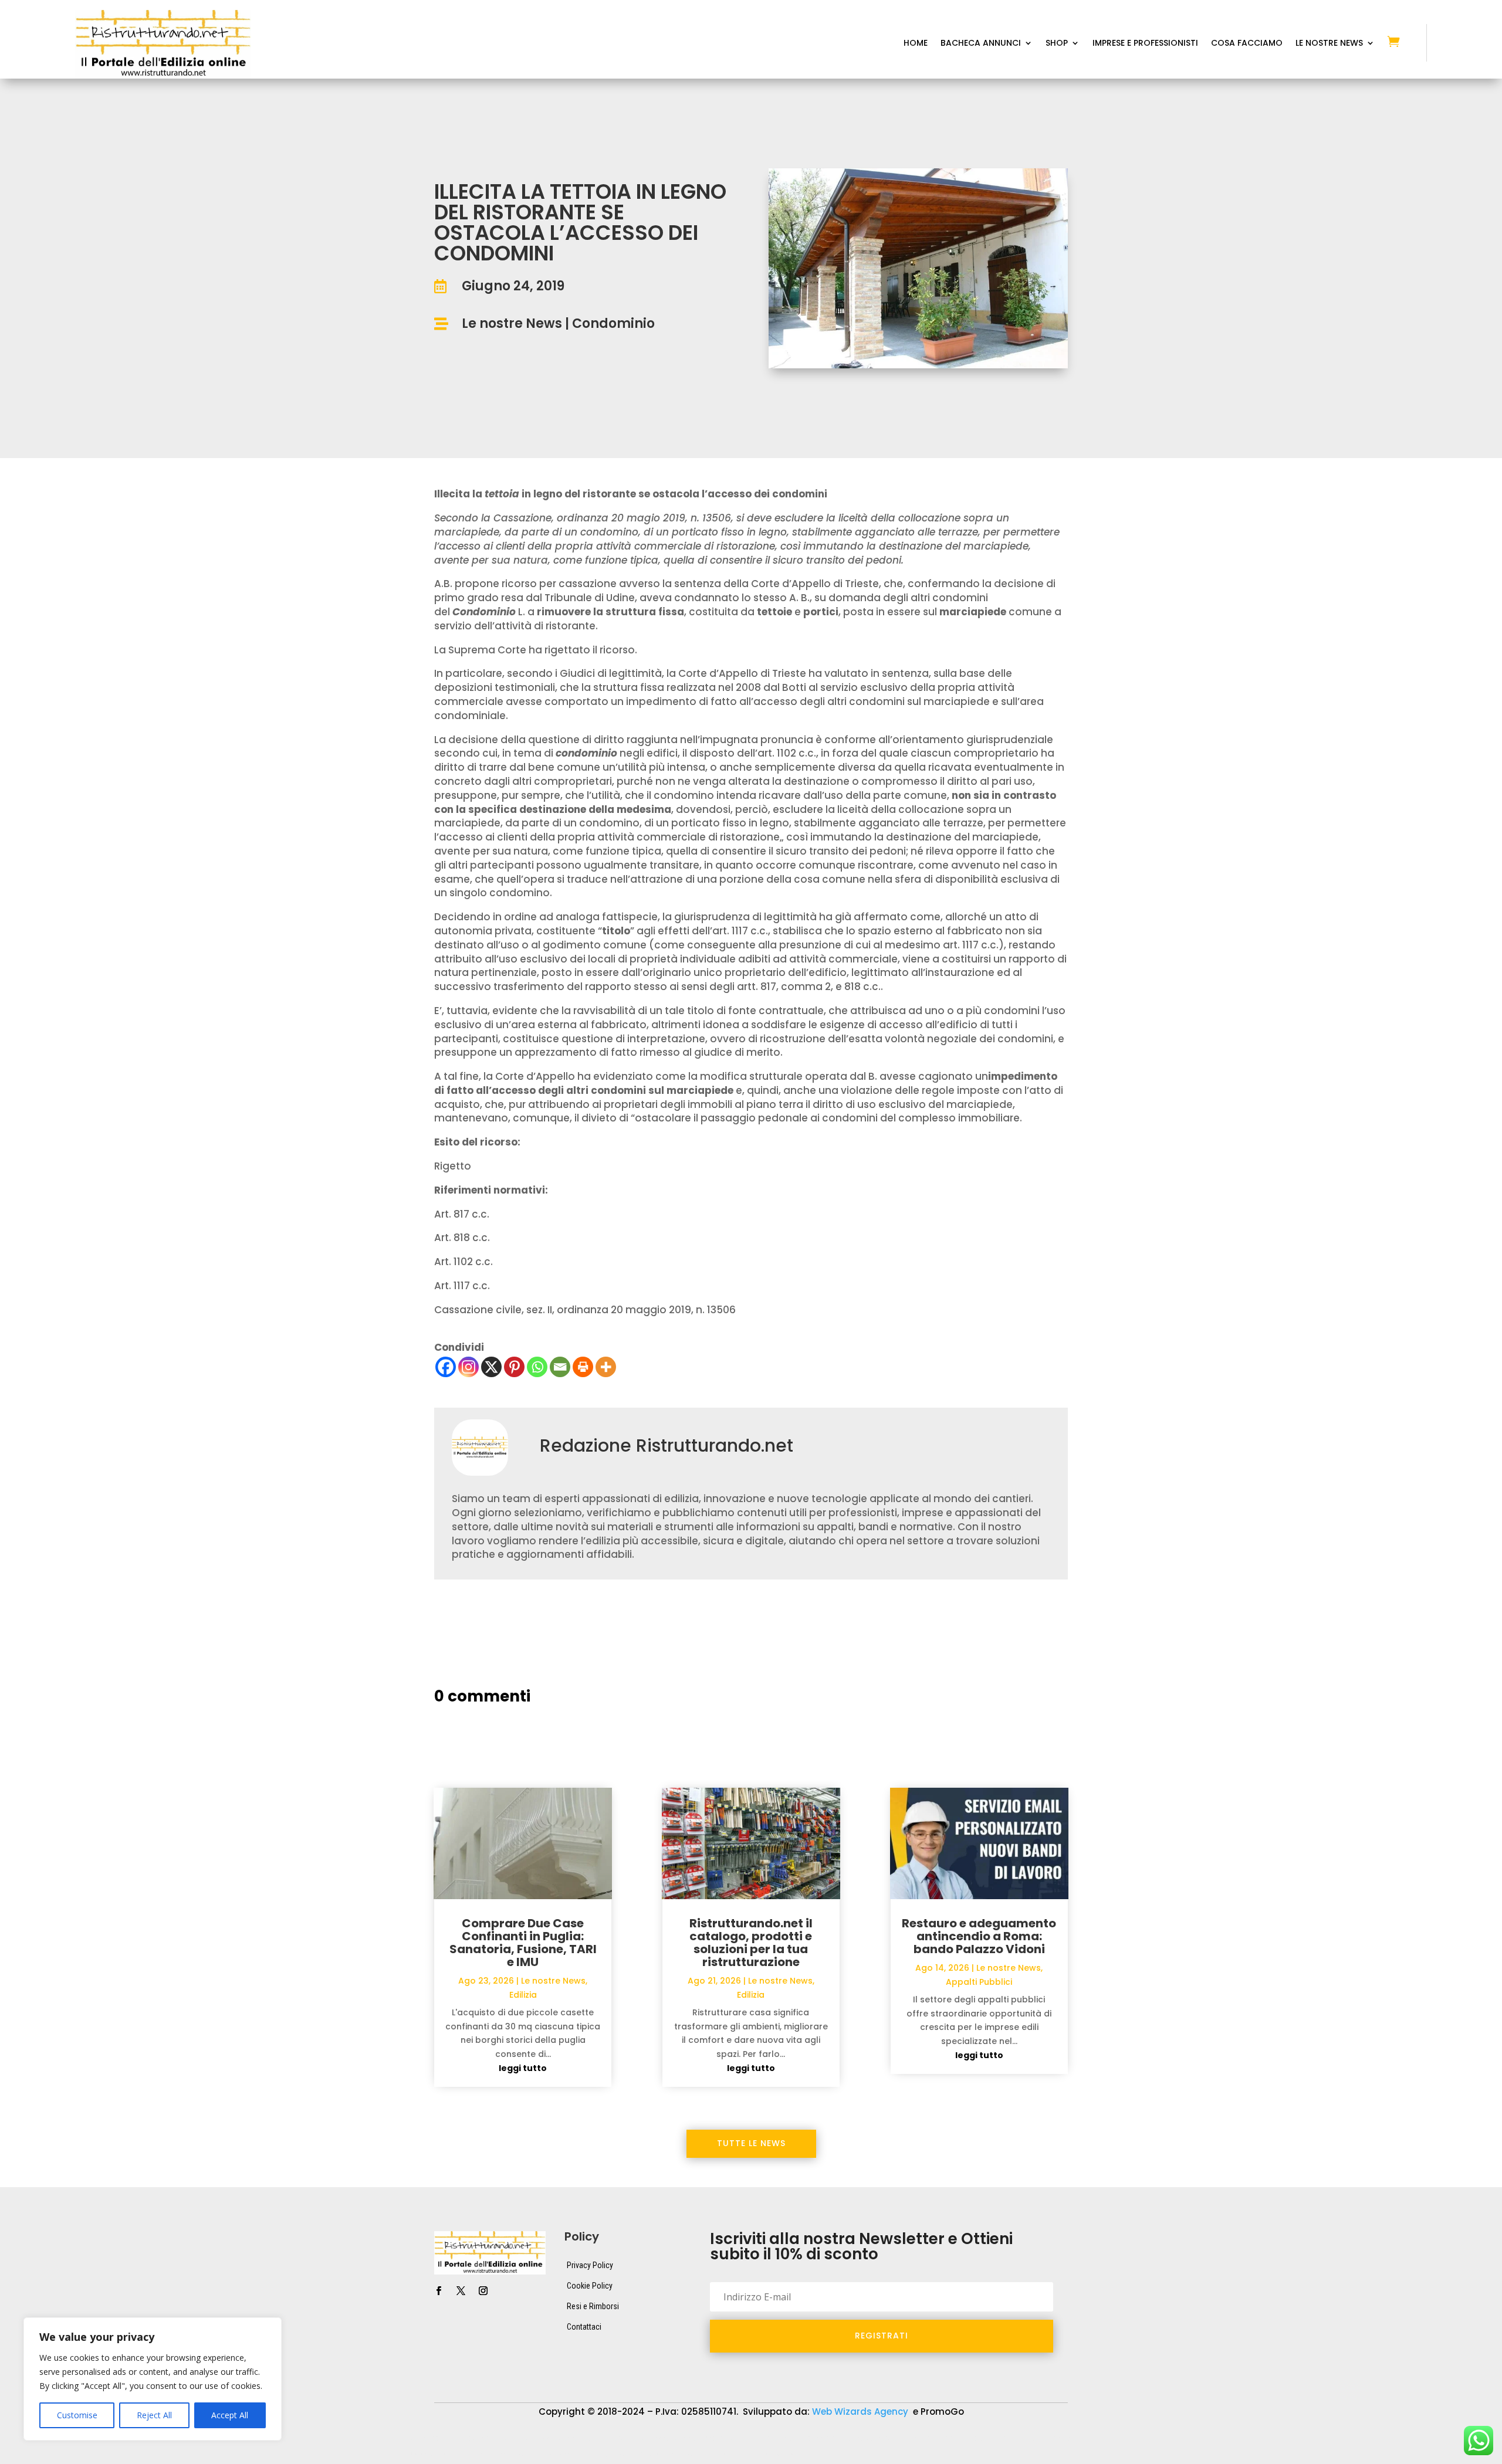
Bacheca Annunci (981, 44)
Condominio (613, 323)
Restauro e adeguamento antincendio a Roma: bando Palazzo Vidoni (979, 1936)
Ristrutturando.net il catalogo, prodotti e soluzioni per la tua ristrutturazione (751, 1943)
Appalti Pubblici (979, 1982)
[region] (153, 2379)
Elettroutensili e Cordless (953, 2438)
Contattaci (584, 2327)
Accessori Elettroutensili (453, 2438)
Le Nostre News (1329, 44)
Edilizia (523, 1995)
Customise (77, 2415)
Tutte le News (751, 2143)
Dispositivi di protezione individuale (815, 2438)
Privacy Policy (590, 2265)
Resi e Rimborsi (593, 2306)
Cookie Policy (590, 2286)
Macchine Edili (1051, 2438)
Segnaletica (662, 2456)
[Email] (560, 1367)
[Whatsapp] (537, 1367)
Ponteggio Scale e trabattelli (461, 2456)
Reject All (154, 2415)
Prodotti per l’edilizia (577, 2456)
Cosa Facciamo (1247, 44)
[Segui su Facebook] (438, 2291)
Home (916, 44)
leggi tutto (523, 2068)
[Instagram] (468, 1367)
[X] (491, 1367)
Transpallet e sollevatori (754, 2456)
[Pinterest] (514, 1367)
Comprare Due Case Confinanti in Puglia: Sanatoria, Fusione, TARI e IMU (523, 1943)
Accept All (230, 2415)
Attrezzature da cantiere (569, 2438)
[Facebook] (446, 1367)
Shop (1057, 44)
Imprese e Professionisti (1145, 44)
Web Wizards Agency (861, 2412)
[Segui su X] (461, 2291)
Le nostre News (512, 323)
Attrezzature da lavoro (681, 2438)
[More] (606, 1367)
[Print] (583, 1367)
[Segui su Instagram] (483, 2291)
